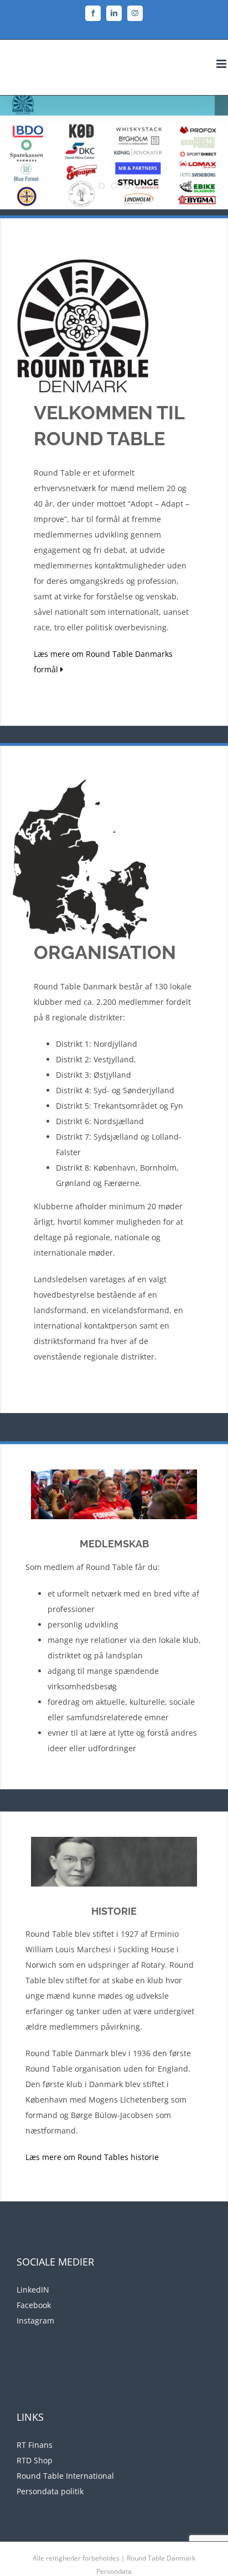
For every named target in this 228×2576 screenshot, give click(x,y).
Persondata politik (50, 2491)
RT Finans (35, 2445)
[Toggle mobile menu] (222, 64)
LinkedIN (33, 2290)
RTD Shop (35, 2460)
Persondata (114, 2571)
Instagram (35, 2320)
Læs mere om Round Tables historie (92, 2157)
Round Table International (65, 2476)
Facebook (34, 2305)
